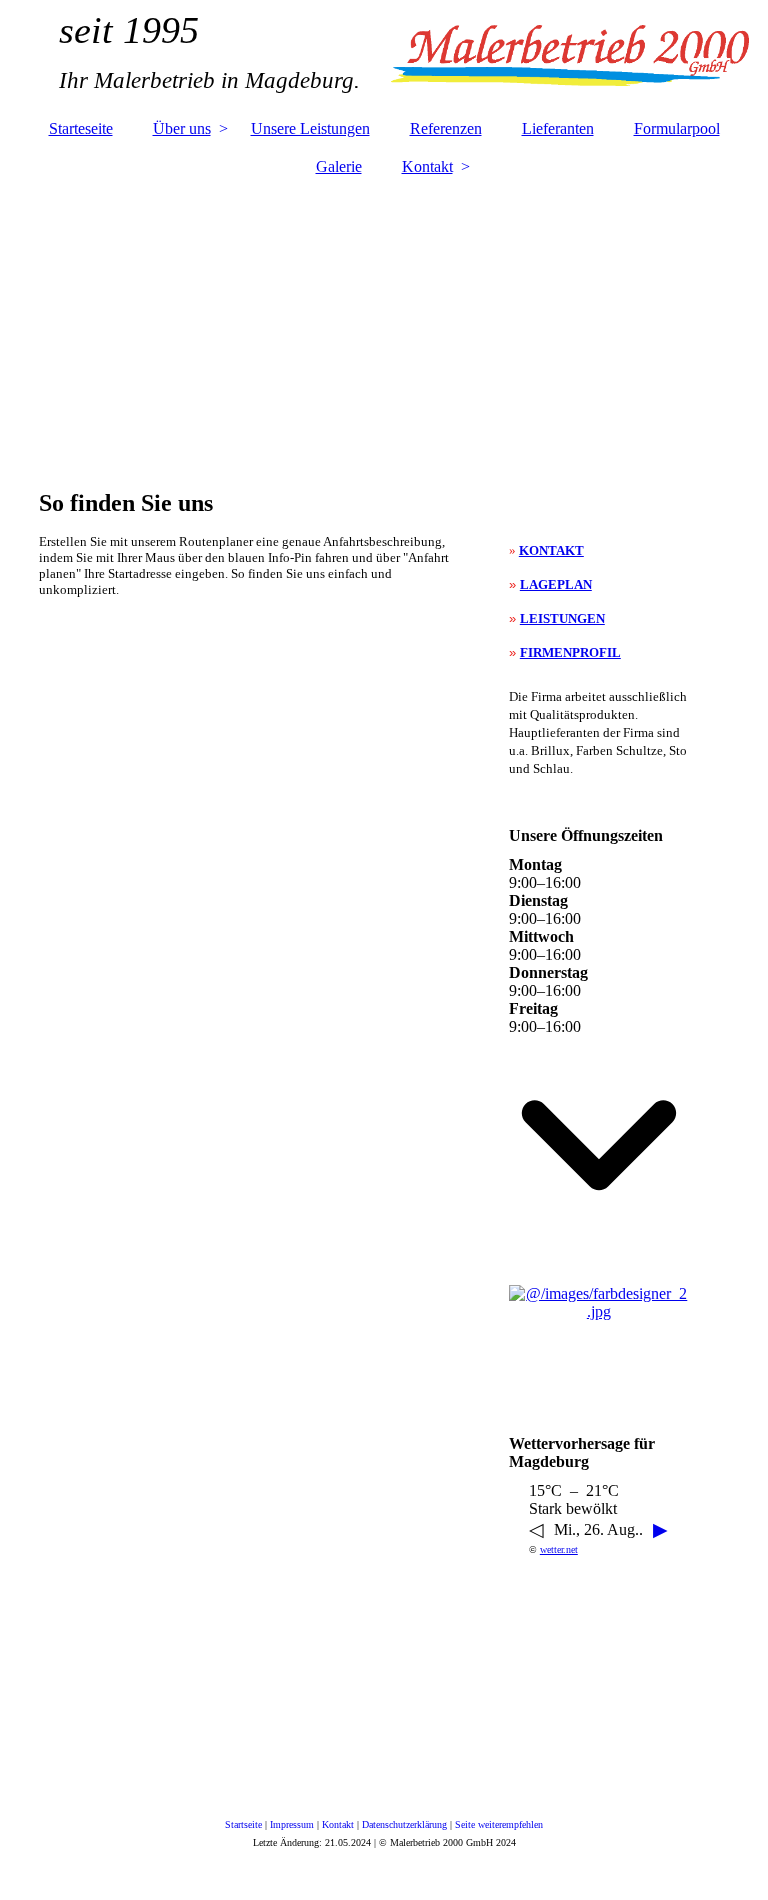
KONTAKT (551, 550)
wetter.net (559, 1549)
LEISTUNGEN (562, 618)
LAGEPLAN (556, 584)
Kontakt (427, 166)
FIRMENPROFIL (570, 652)
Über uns (182, 128)
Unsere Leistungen (310, 128)
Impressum (292, 1824)
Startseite (243, 1824)
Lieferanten (558, 128)
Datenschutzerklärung (404, 1824)
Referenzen (446, 128)
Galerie (339, 166)
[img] (384, 55)
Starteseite (81, 128)
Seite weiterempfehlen (499, 1824)
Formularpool (677, 128)
